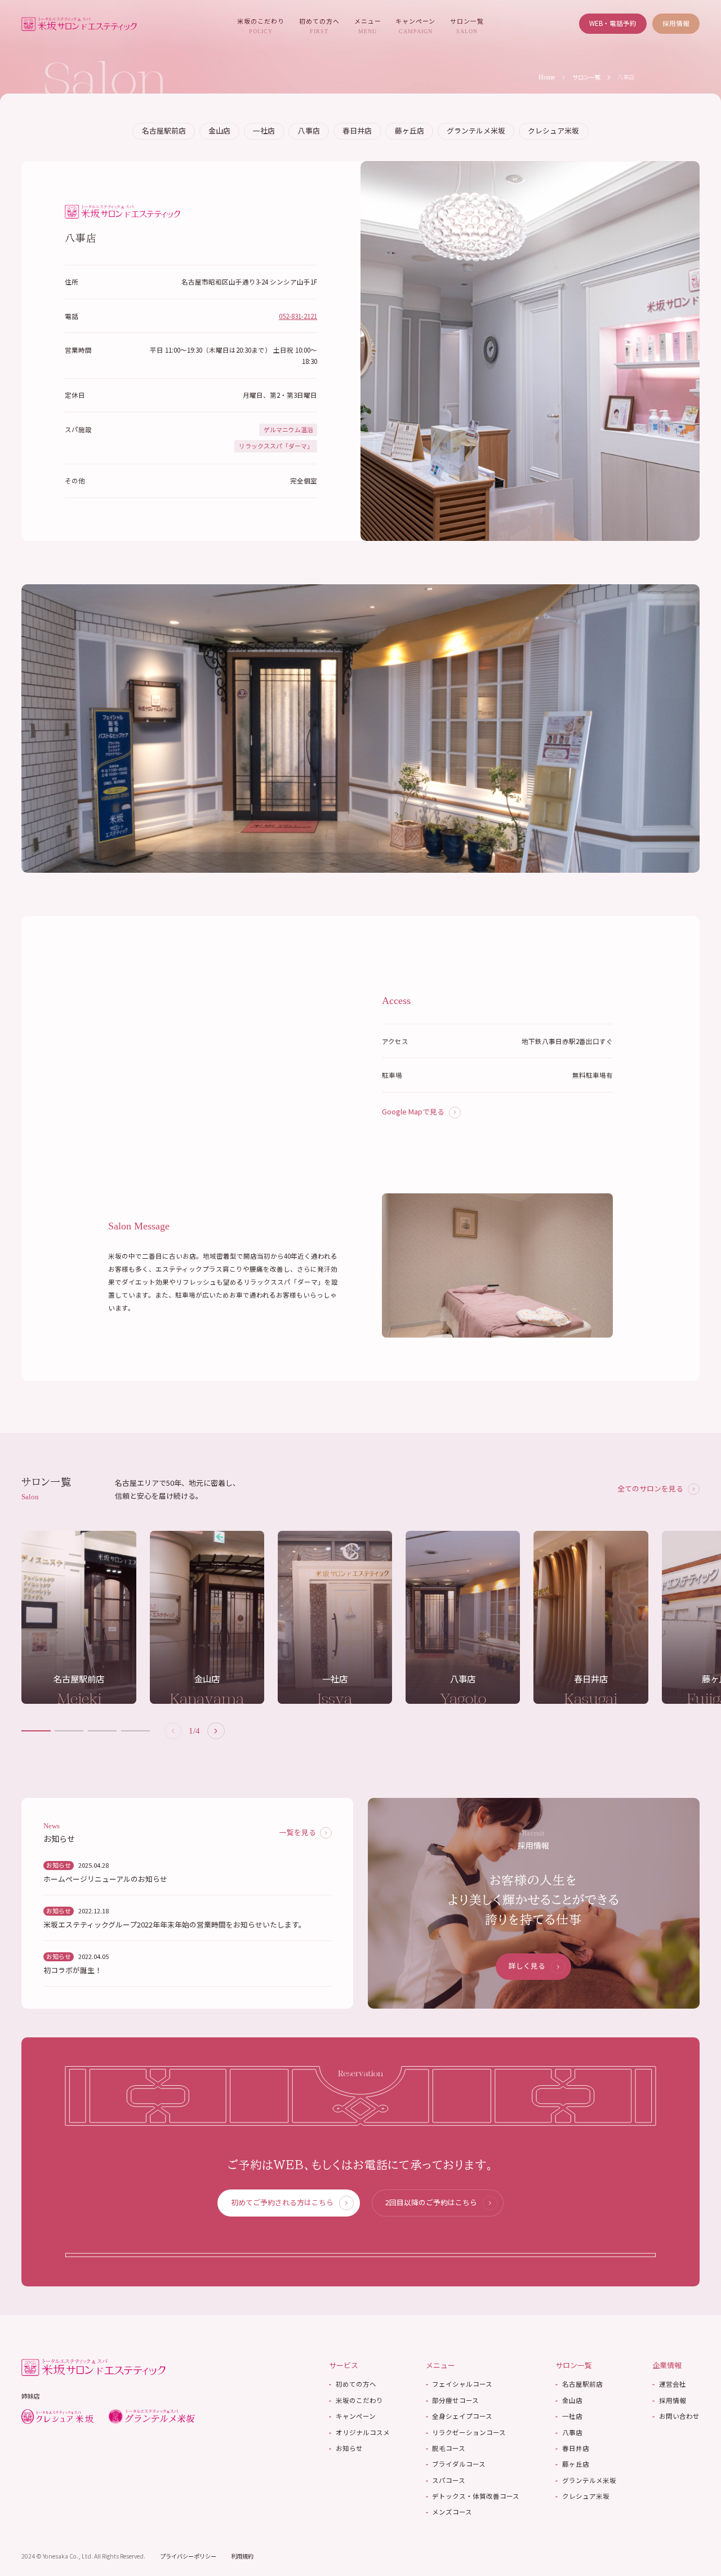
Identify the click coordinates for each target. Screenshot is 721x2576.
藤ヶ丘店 (410, 130)
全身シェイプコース (459, 2416)
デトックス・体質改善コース (473, 2496)
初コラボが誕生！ (73, 1970)
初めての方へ (319, 25)
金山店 (219, 130)
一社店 (264, 130)
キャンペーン (415, 25)
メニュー (368, 25)
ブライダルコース (456, 2464)
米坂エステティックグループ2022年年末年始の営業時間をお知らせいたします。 (175, 1925)
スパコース (446, 2480)
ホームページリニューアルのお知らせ (105, 1879)
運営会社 (669, 2384)
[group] (79, 1617)
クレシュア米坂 (553, 130)
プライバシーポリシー (188, 2556)
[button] (216, 1731)
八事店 (309, 130)
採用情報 (676, 23)
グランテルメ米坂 (476, 130)
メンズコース (449, 2512)
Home (547, 77)
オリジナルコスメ (359, 2432)
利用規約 (242, 2556)
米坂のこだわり (261, 25)
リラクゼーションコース (466, 2432)
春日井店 (357, 130)
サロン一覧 (467, 25)
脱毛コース (446, 2448)
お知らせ (346, 2448)
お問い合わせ (676, 2416)
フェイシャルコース (459, 2384)
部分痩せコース (453, 2400)
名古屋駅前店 (164, 130)
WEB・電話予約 (613, 23)
